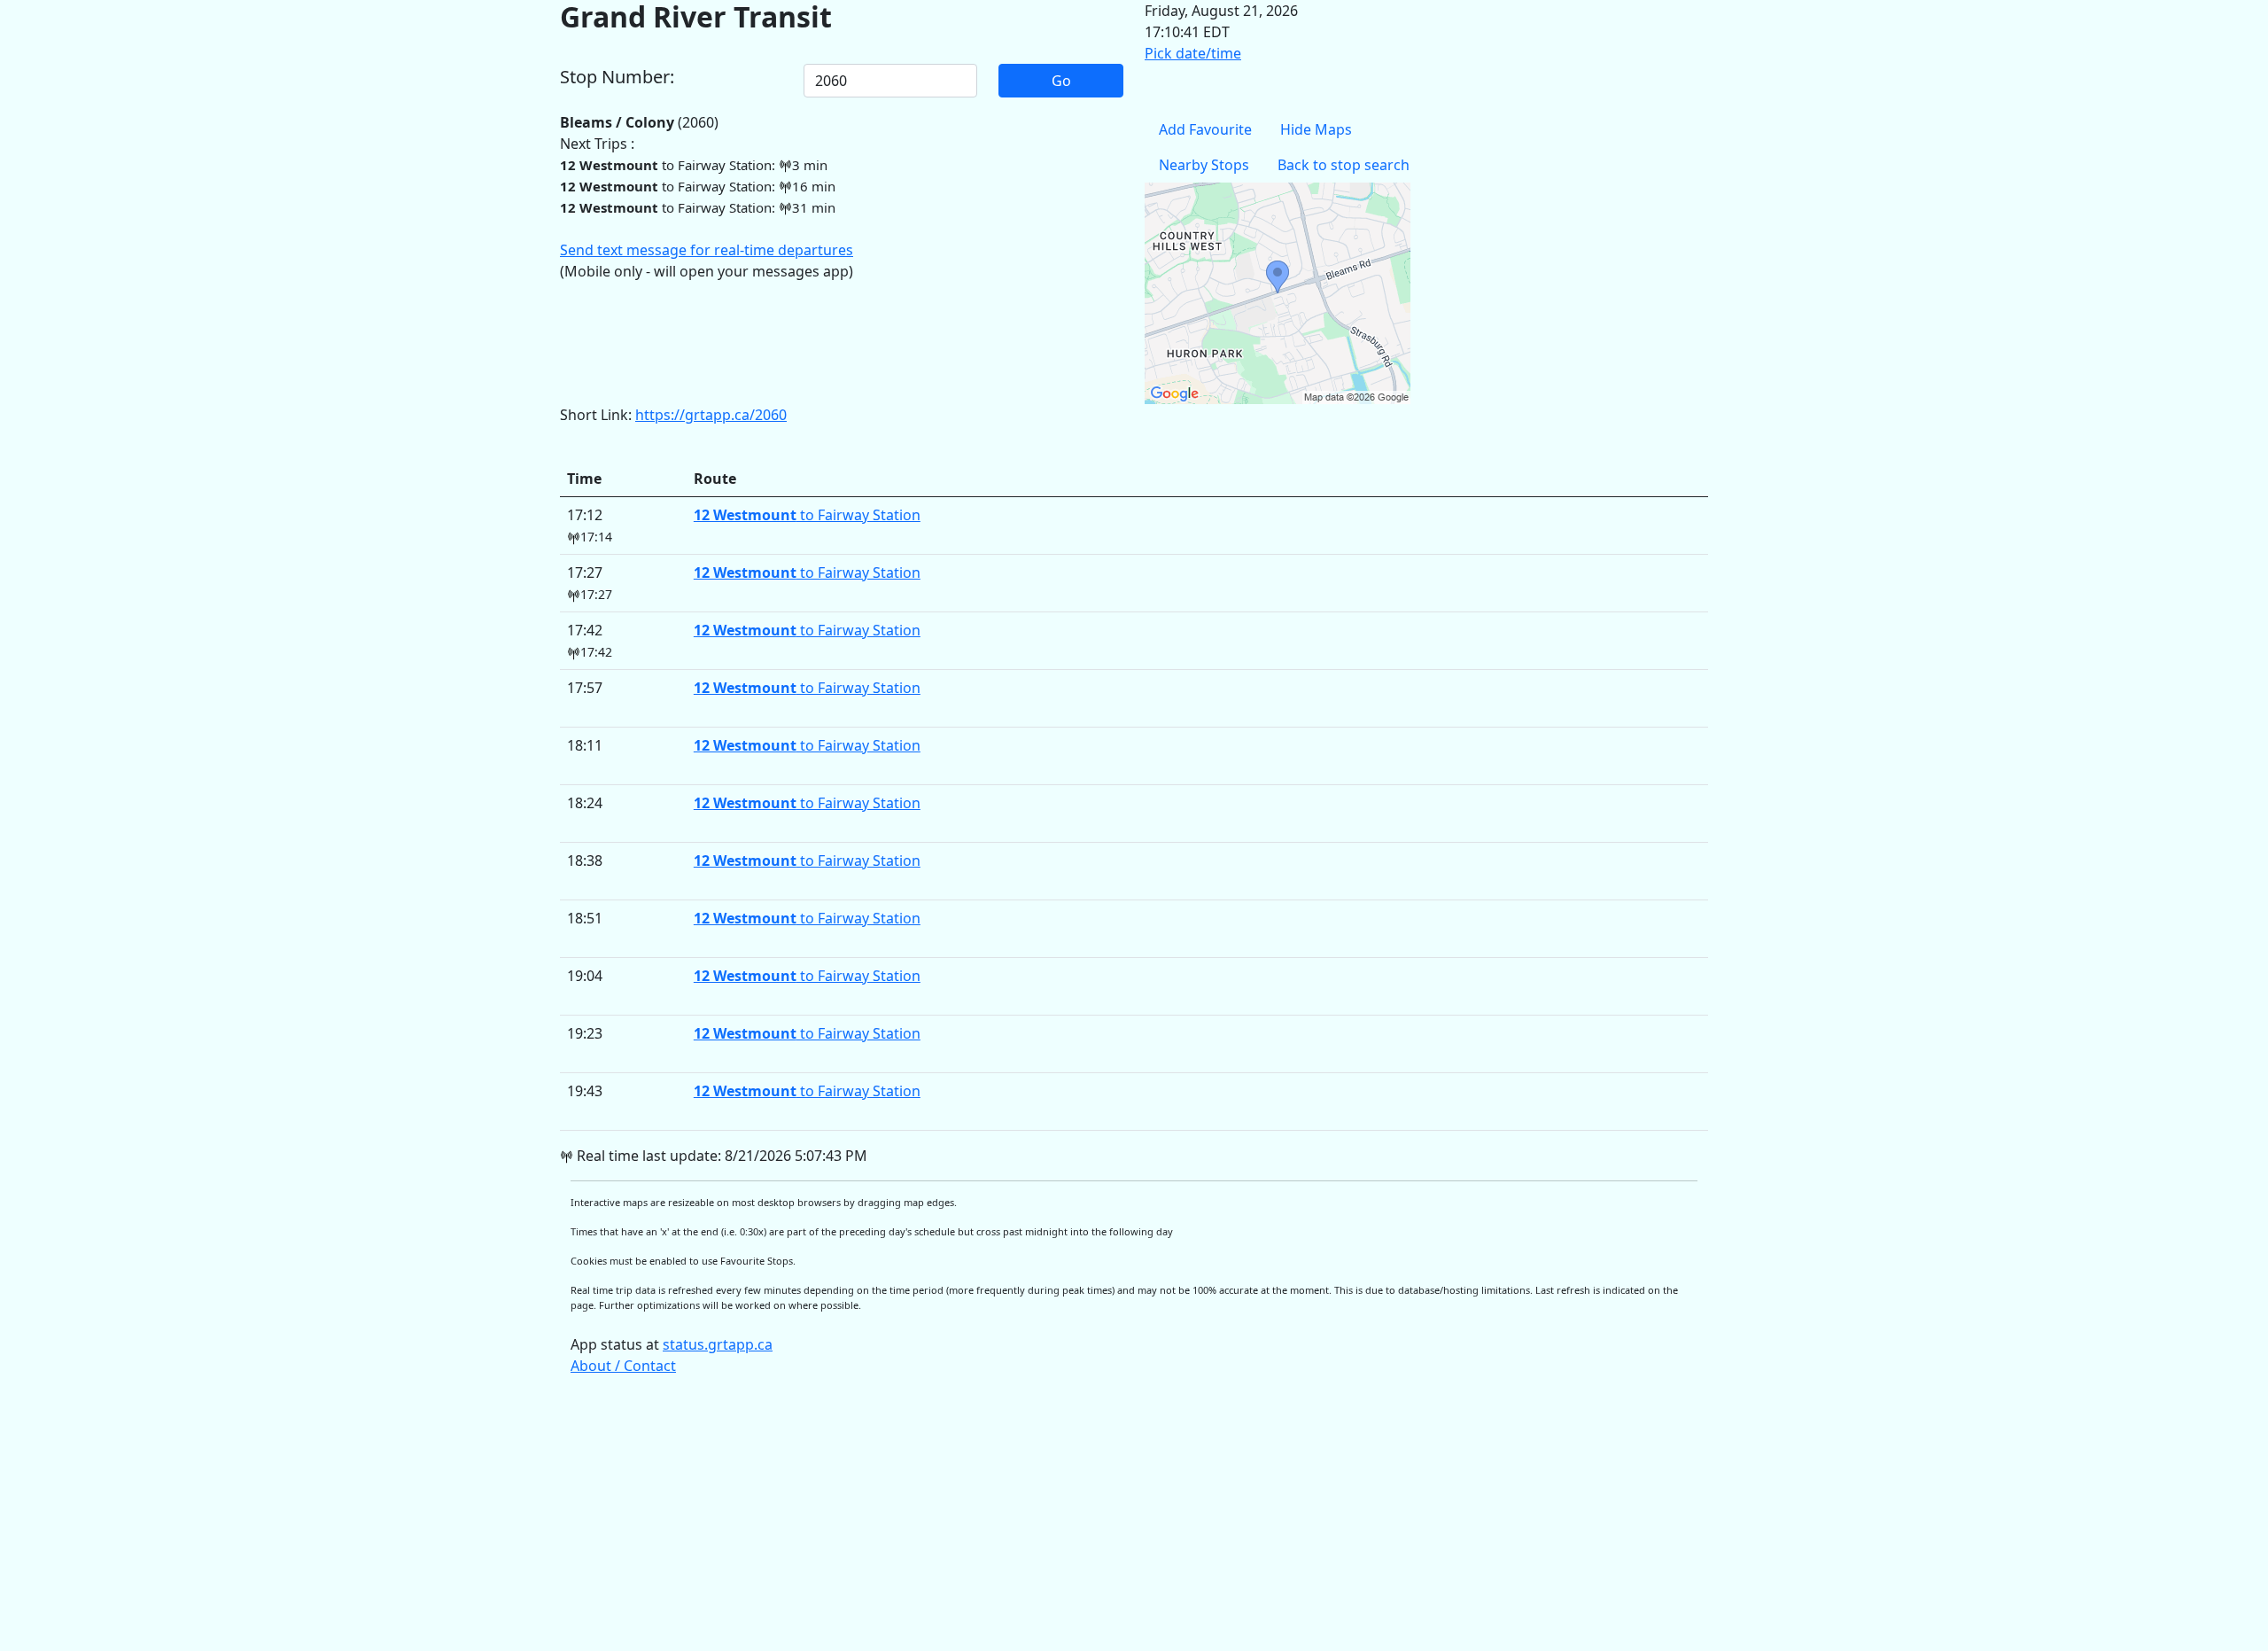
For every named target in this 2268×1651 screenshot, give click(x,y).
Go (1061, 81)
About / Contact (623, 1366)
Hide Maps (1316, 129)
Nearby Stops (1204, 165)
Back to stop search (1344, 165)
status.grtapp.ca (718, 1344)
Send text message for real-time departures (707, 250)
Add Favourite (1205, 129)
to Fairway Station (807, 515)
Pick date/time (1193, 53)
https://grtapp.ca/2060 (711, 415)
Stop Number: (617, 77)
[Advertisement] (1091, 1522)
